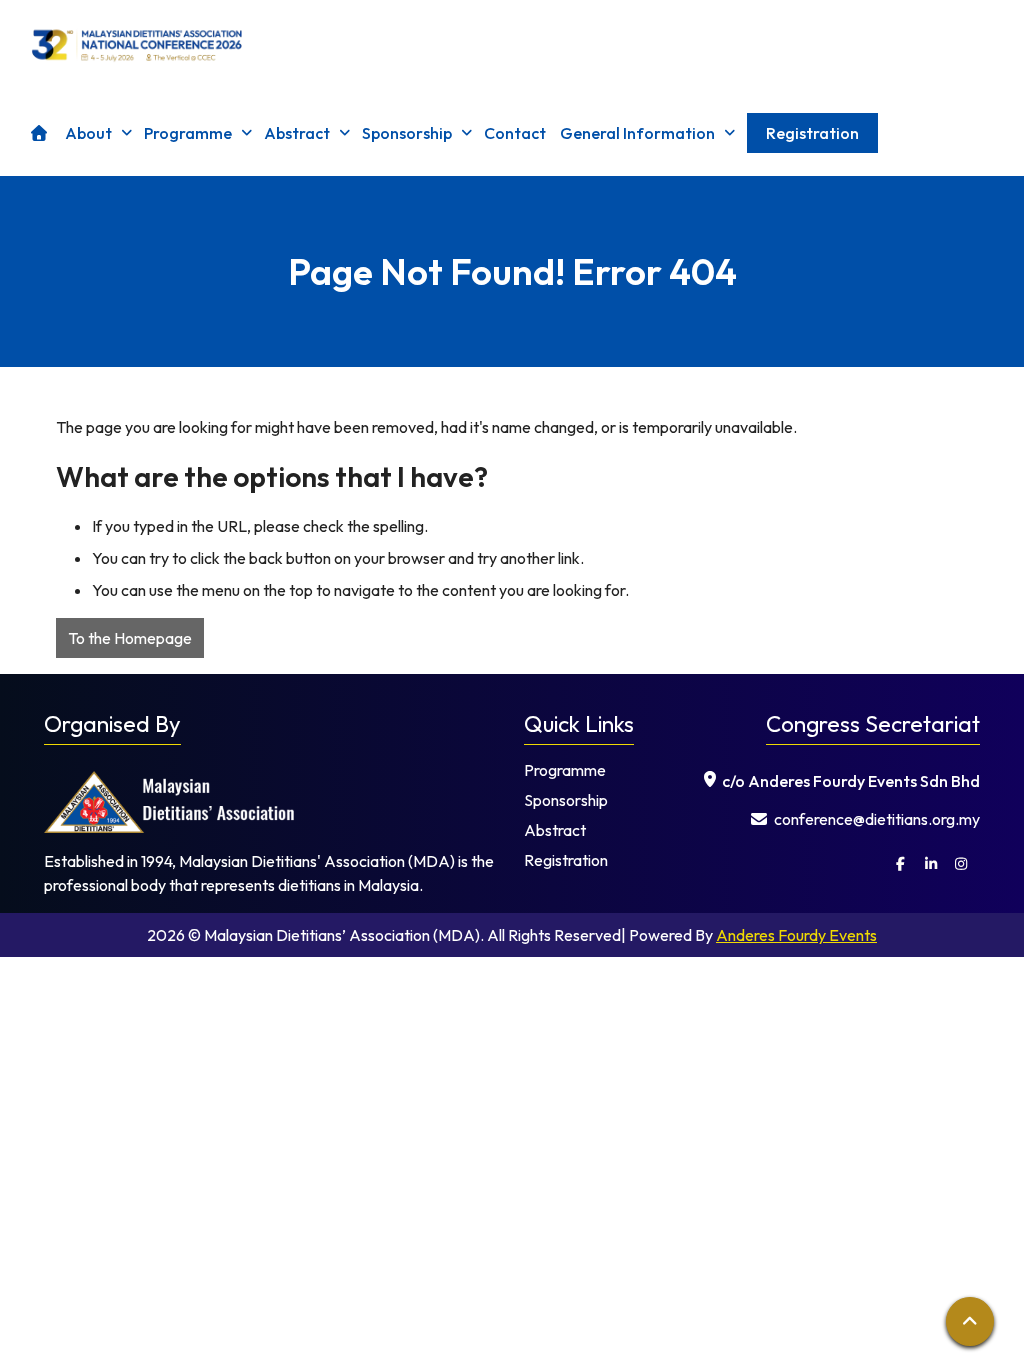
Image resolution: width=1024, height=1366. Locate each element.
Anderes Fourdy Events (796, 935)
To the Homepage (130, 638)
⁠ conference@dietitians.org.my (875, 819)
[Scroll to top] (970, 1321)
